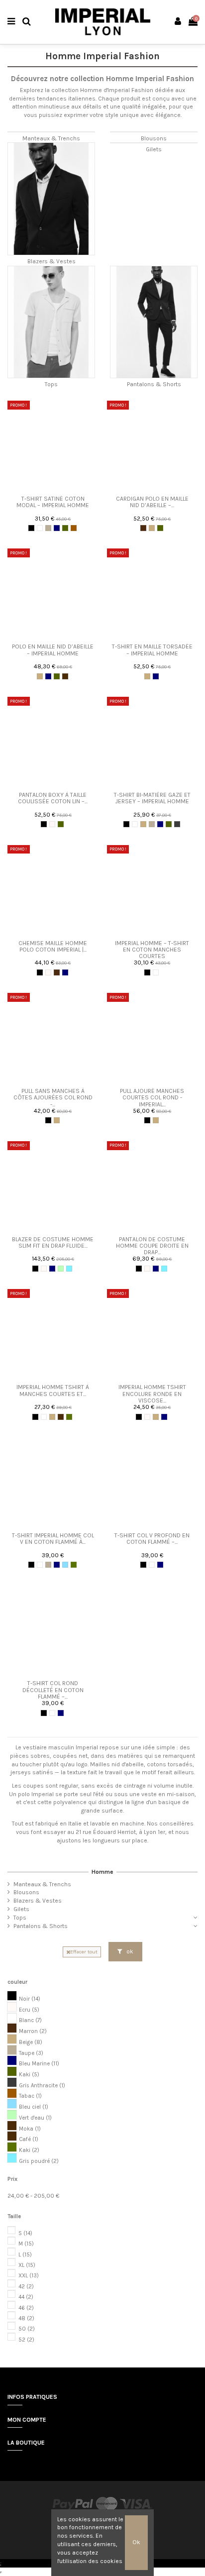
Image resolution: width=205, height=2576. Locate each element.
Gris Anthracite (42, 2086)
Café (29, 2139)
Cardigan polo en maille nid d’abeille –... (152, 502)
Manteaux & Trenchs (51, 138)
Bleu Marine (39, 2064)
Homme (102, 1872)
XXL (29, 2276)
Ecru (29, 2010)
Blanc (30, 2020)
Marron (33, 2031)
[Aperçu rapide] (59, 488)
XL (27, 2265)
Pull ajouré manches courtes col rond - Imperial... (152, 1097)
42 (26, 2287)
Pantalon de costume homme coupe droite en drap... (152, 1246)
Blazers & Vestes (51, 261)
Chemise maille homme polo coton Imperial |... (53, 946)
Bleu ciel (34, 2107)
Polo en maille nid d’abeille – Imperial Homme (53, 650)
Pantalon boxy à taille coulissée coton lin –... (53, 798)
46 (26, 2308)
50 (27, 2329)
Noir (30, 1999)
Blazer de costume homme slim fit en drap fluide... (53, 1242)
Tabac (30, 2096)
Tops (51, 384)
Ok (136, 2542)
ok (129, 1951)
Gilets (154, 149)
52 (26, 2340)
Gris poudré (39, 2161)
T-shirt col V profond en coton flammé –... (152, 1539)
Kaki (29, 2075)
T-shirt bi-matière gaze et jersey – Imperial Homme (152, 798)
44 (26, 2297)
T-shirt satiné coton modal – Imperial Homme (53, 502)
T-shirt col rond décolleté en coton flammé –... (53, 1690)
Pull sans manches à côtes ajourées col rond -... (53, 1097)
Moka (30, 2129)
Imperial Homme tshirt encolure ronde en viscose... (152, 1394)
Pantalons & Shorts (154, 384)
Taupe (31, 2053)
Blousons (154, 138)
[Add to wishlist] (47, 488)
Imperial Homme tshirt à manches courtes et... (53, 1390)
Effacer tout (84, 1952)
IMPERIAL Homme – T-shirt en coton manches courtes (152, 950)
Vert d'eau (35, 2118)
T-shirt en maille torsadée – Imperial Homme (152, 650)
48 (26, 2318)
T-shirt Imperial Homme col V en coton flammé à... (53, 1539)
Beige (31, 2042)
